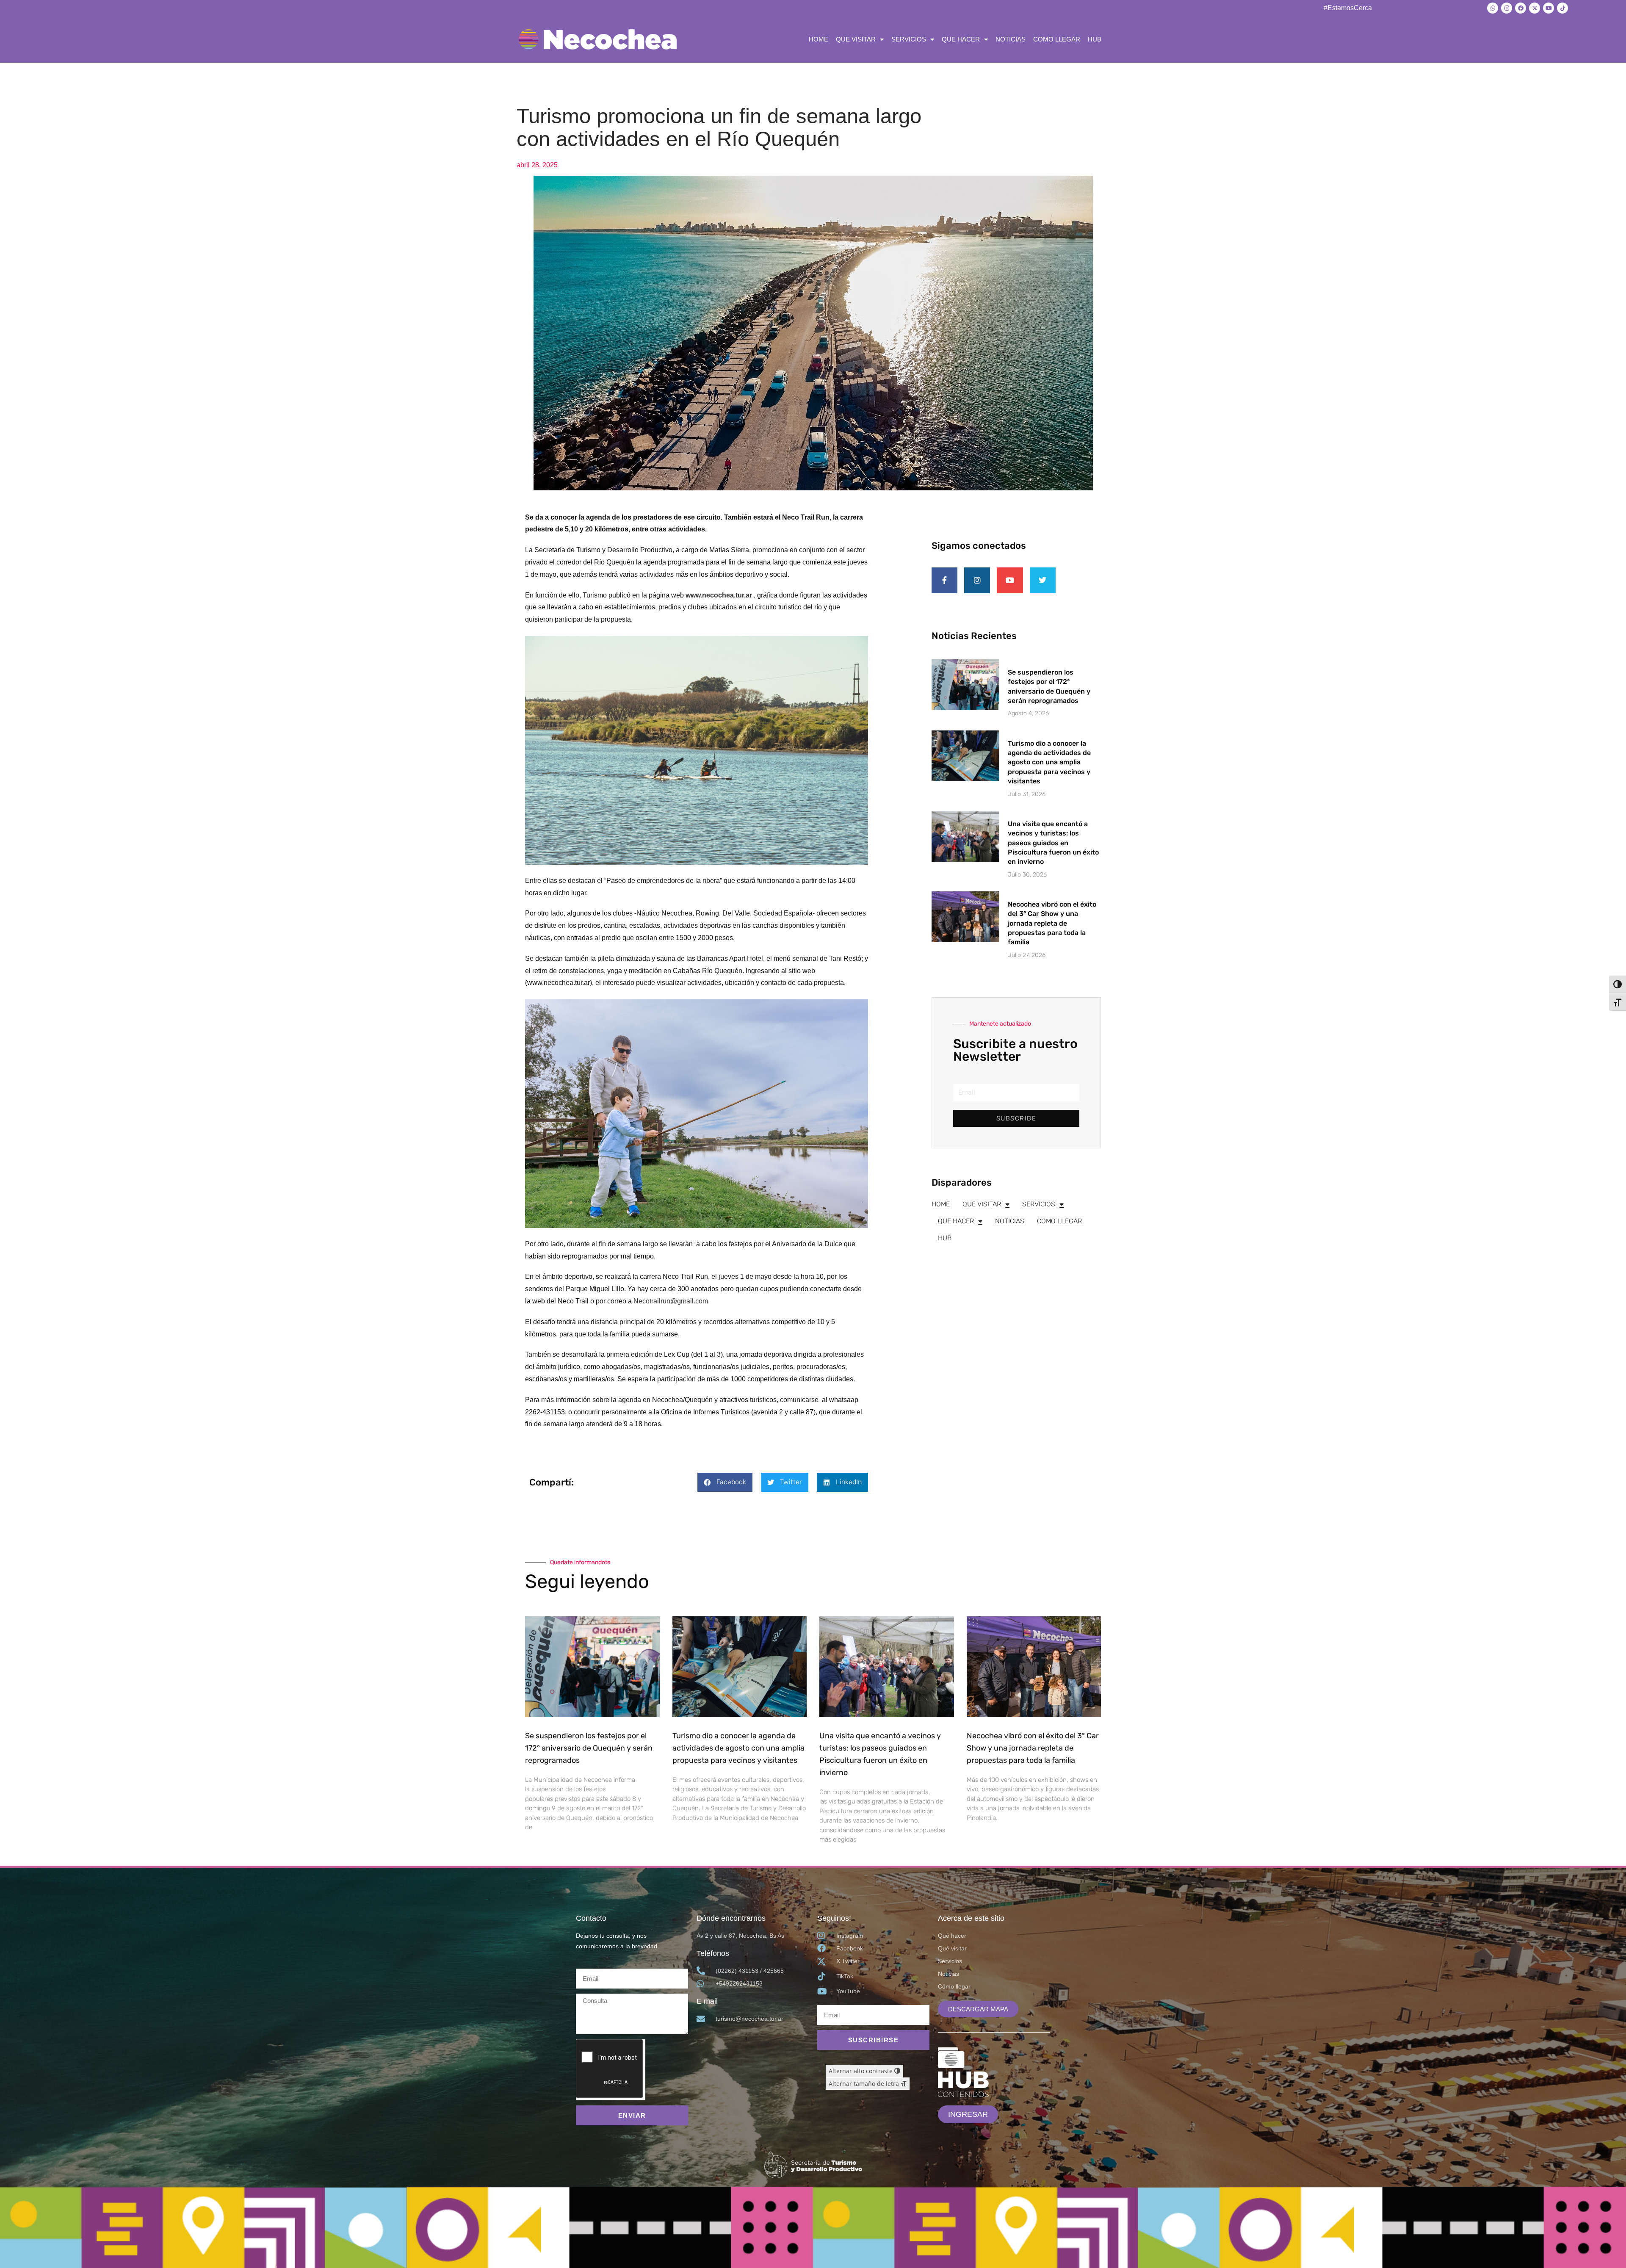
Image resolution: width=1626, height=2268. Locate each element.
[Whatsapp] (1493, 8)
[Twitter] (1043, 580)
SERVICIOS (909, 39)
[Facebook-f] (944, 580)
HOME (819, 39)
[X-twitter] (1535, 8)
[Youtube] (1549, 8)
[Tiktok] (1562, 8)
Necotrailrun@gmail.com (671, 1301)
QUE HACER (961, 39)
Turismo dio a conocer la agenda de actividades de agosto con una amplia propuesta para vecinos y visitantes (1049, 762)
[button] (725, 1482)
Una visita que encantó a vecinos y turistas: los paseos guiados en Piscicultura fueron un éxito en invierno (1053, 843)
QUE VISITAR (856, 39)
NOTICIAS (1011, 39)
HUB (1095, 39)
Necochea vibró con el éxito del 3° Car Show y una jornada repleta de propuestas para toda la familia (1052, 923)
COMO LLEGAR (1057, 39)
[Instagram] (1507, 8)
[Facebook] (1521, 8)
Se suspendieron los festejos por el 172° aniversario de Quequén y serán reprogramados (589, 1748)
